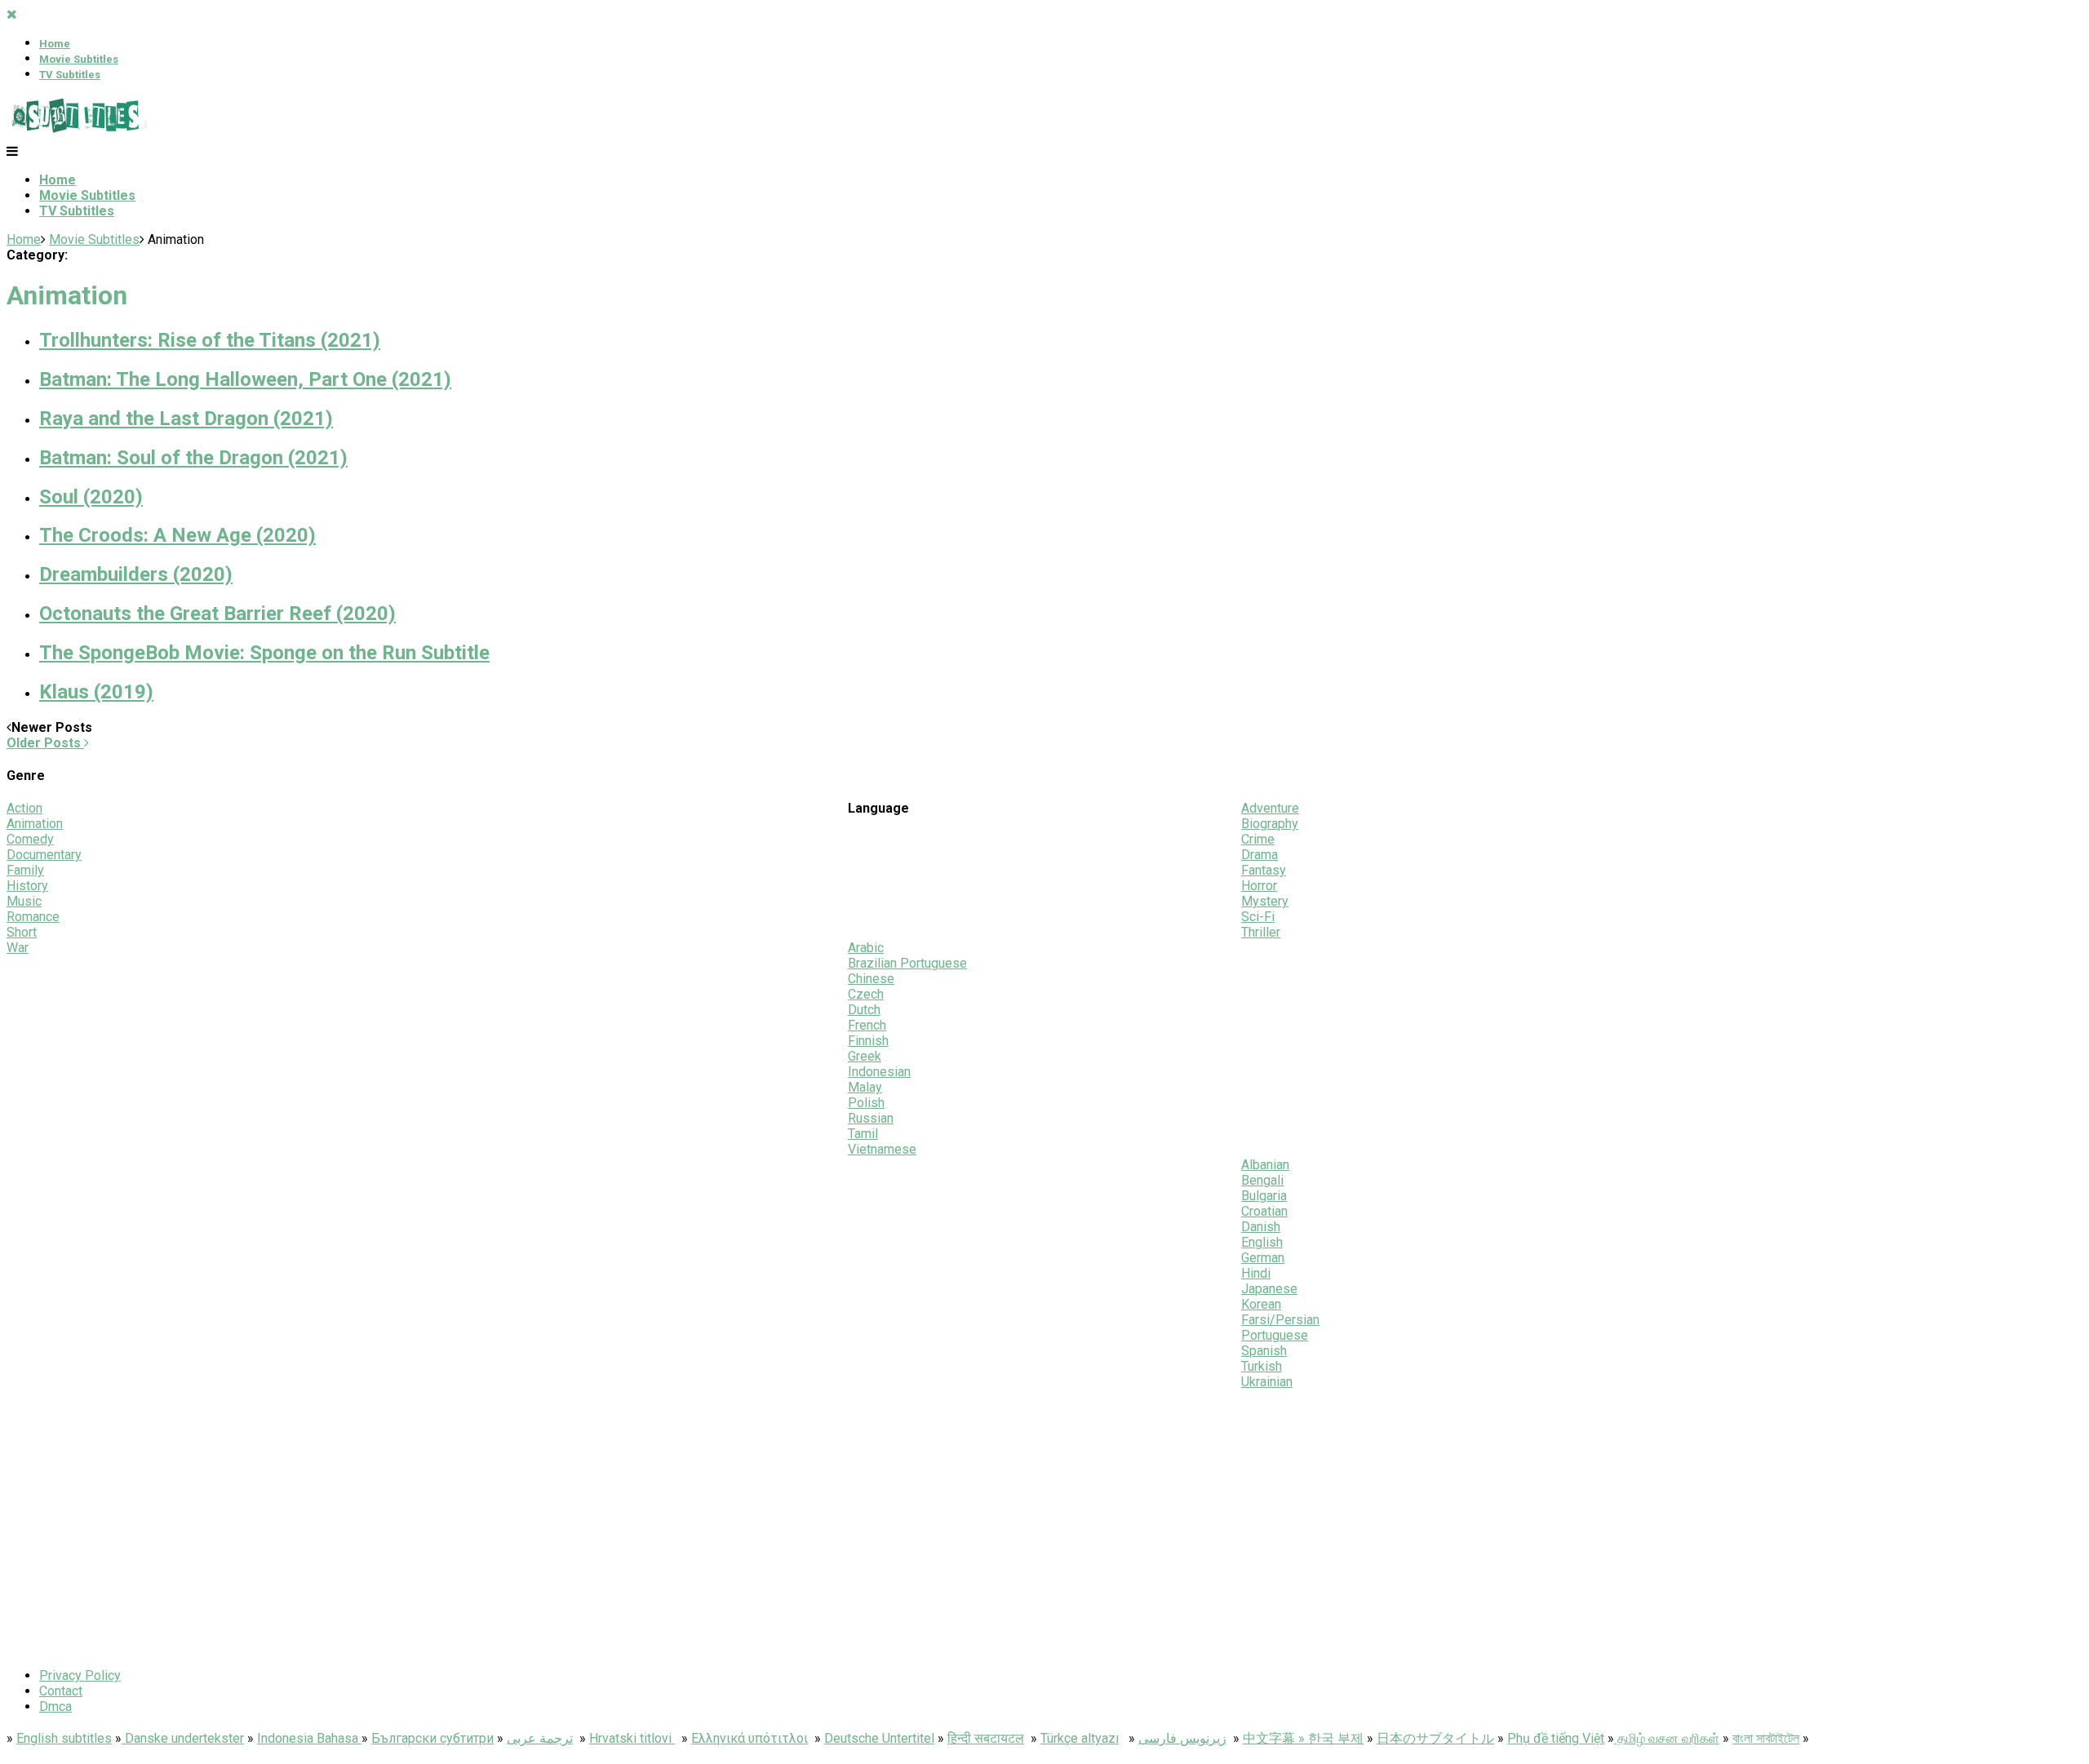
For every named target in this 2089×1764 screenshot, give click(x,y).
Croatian (1264, 1211)
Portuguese (1275, 1335)
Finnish (868, 1041)
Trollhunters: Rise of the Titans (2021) (210, 340)
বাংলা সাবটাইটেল (1766, 1738)
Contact (61, 1691)
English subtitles (64, 1738)
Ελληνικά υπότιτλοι (750, 1738)
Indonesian (879, 1072)
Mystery (1265, 901)
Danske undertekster (183, 1738)
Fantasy (1264, 870)
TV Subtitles (70, 75)
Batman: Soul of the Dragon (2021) (193, 458)
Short (22, 932)
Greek (865, 1056)
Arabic (866, 948)
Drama (1260, 855)
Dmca (55, 1706)
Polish (866, 1103)
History (27, 886)
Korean (1261, 1304)
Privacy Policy (80, 1675)
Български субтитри (432, 1738)
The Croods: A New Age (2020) (177, 535)
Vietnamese (882, 1149)
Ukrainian (1267, 1382)
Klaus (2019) (96, 692)
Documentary (44, 855)
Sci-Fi (1258, 917)
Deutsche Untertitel (879, 1738)
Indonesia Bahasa (309, 1738)
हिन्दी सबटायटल (986, 1738)
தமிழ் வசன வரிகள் (1667, 1738)
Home (55, 44)
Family (25, 870)
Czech (866, 994)
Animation (35, 824)
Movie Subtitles (79, 59)
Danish (1261, 1227)
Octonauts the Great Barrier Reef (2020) (217, 614)
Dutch (864, 1010)
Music (24, 901)
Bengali (1262, 1180)
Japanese (1269, 1289)
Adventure (1270, 808)
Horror (1259, 886)
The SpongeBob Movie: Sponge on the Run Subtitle (264, 653)
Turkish (1262, 1366)
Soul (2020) (91, 497)
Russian (871, 1118)
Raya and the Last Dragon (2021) (186, 419)
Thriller (1261, 932)
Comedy (30, 839)
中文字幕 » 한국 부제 (1303, 1738)
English (1262, 1242)
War (18, 948)
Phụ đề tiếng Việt (1556, 1738)
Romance (33, 917)
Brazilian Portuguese (907, 963)
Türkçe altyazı (1080, 1738)
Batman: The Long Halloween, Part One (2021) (245, 379)
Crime (1258, 839)
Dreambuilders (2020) (136, 574)
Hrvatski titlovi (632, 1738)
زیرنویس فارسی (1182, 1738)
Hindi (1256, 1273)
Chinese (871, 979)
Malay (865, 1087)
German (1263, 1258)
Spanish (1264, 1351)
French (867, 1025)
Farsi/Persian (1280, 1320)
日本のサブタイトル (1435, 1738)
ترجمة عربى (540, 1738)
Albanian (1265, 1165)
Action (24, 808)
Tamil (863, 1134)
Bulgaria (1264, 1196)
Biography (1270, 824)
